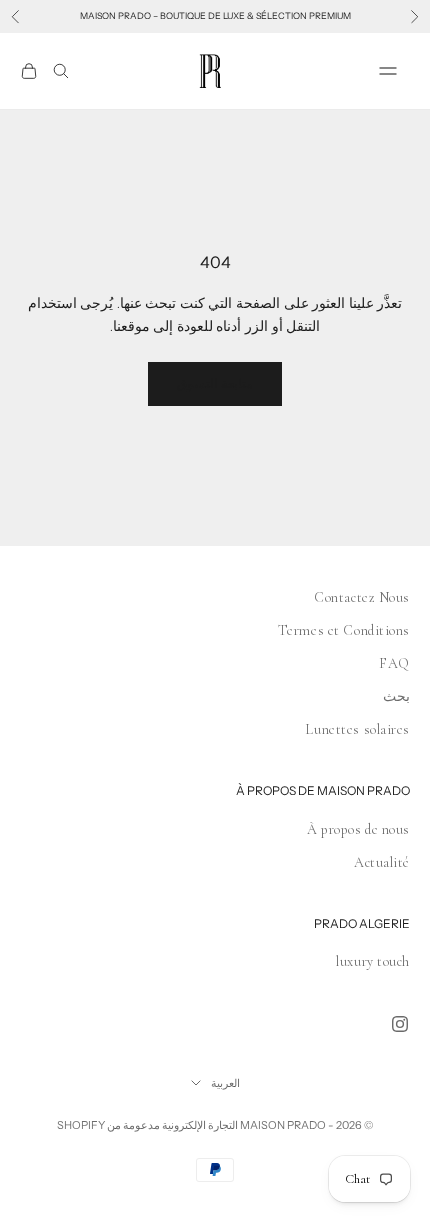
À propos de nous (358, 829)
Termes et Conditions (344, 630)
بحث (396, 696)
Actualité (382, 862)
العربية (225, 1083)
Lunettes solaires (357, 729)
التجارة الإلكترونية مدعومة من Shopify (147, 1125)
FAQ (394, 663)
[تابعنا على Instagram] (400, 1024)
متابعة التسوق (215, 383)
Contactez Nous (362, 597)
